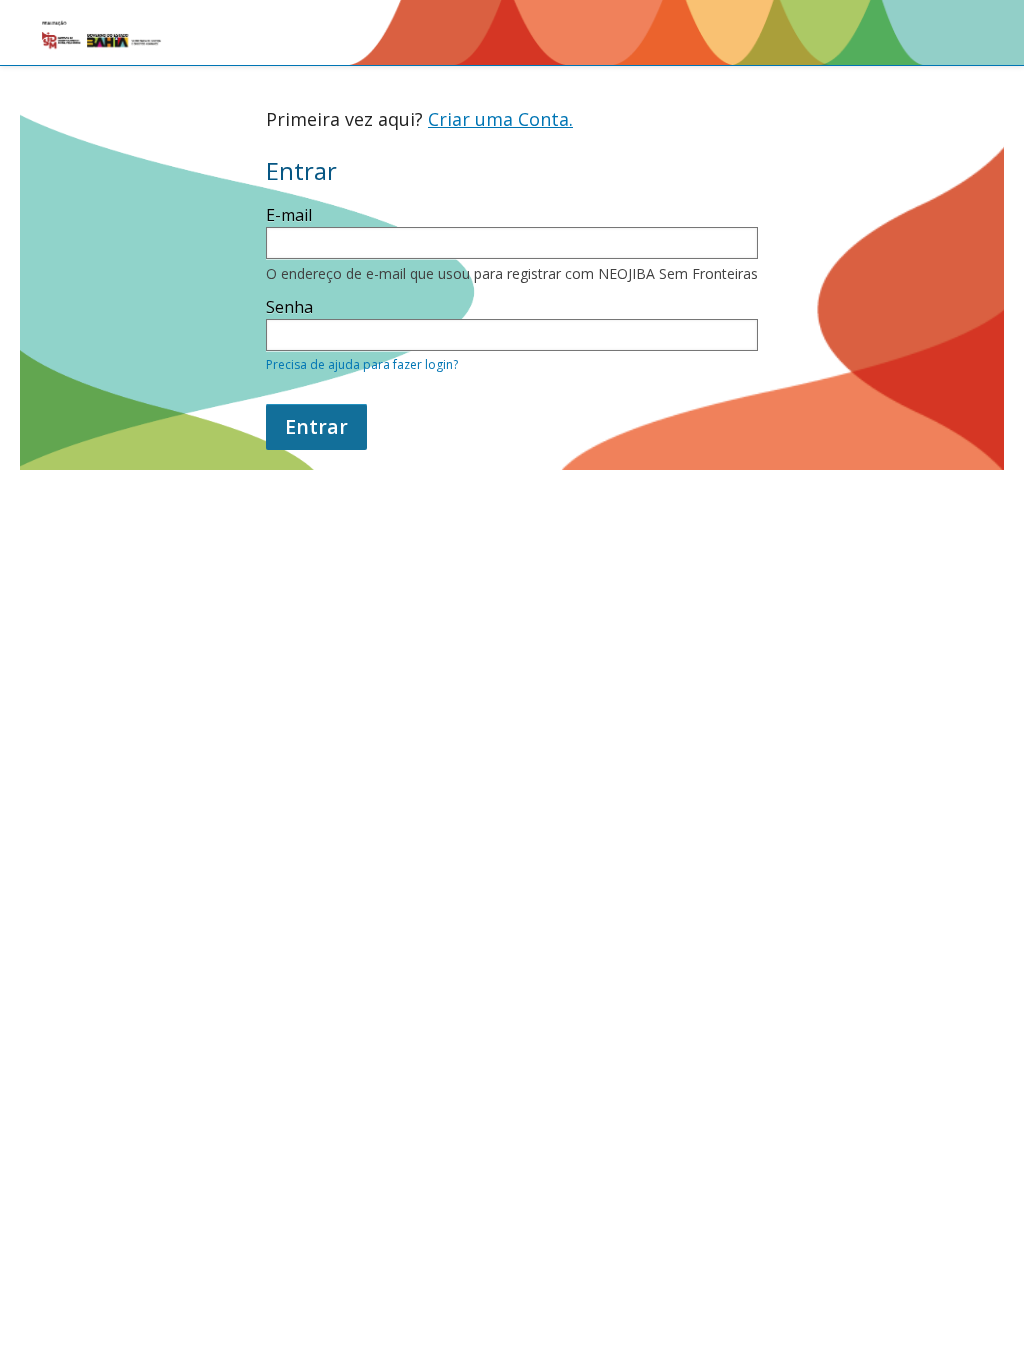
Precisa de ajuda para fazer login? (362, 364)
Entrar (316, 426)
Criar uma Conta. (500, 119)
